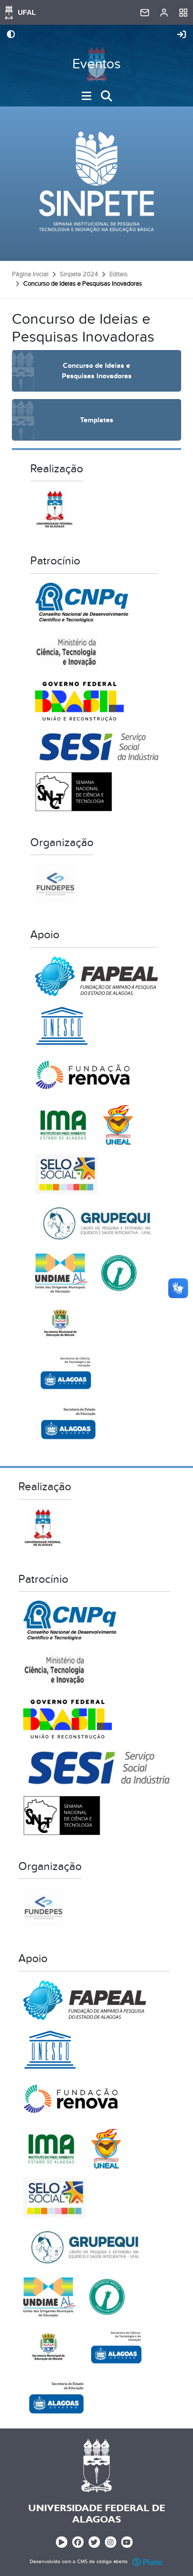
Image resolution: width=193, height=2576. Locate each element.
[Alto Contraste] (11, 35)
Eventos (96, 64)
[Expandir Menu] (87, 96)
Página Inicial (30, 274)
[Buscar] (106, 96)
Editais (119, 274)
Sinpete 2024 (79, 274)
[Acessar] (182, 35)
